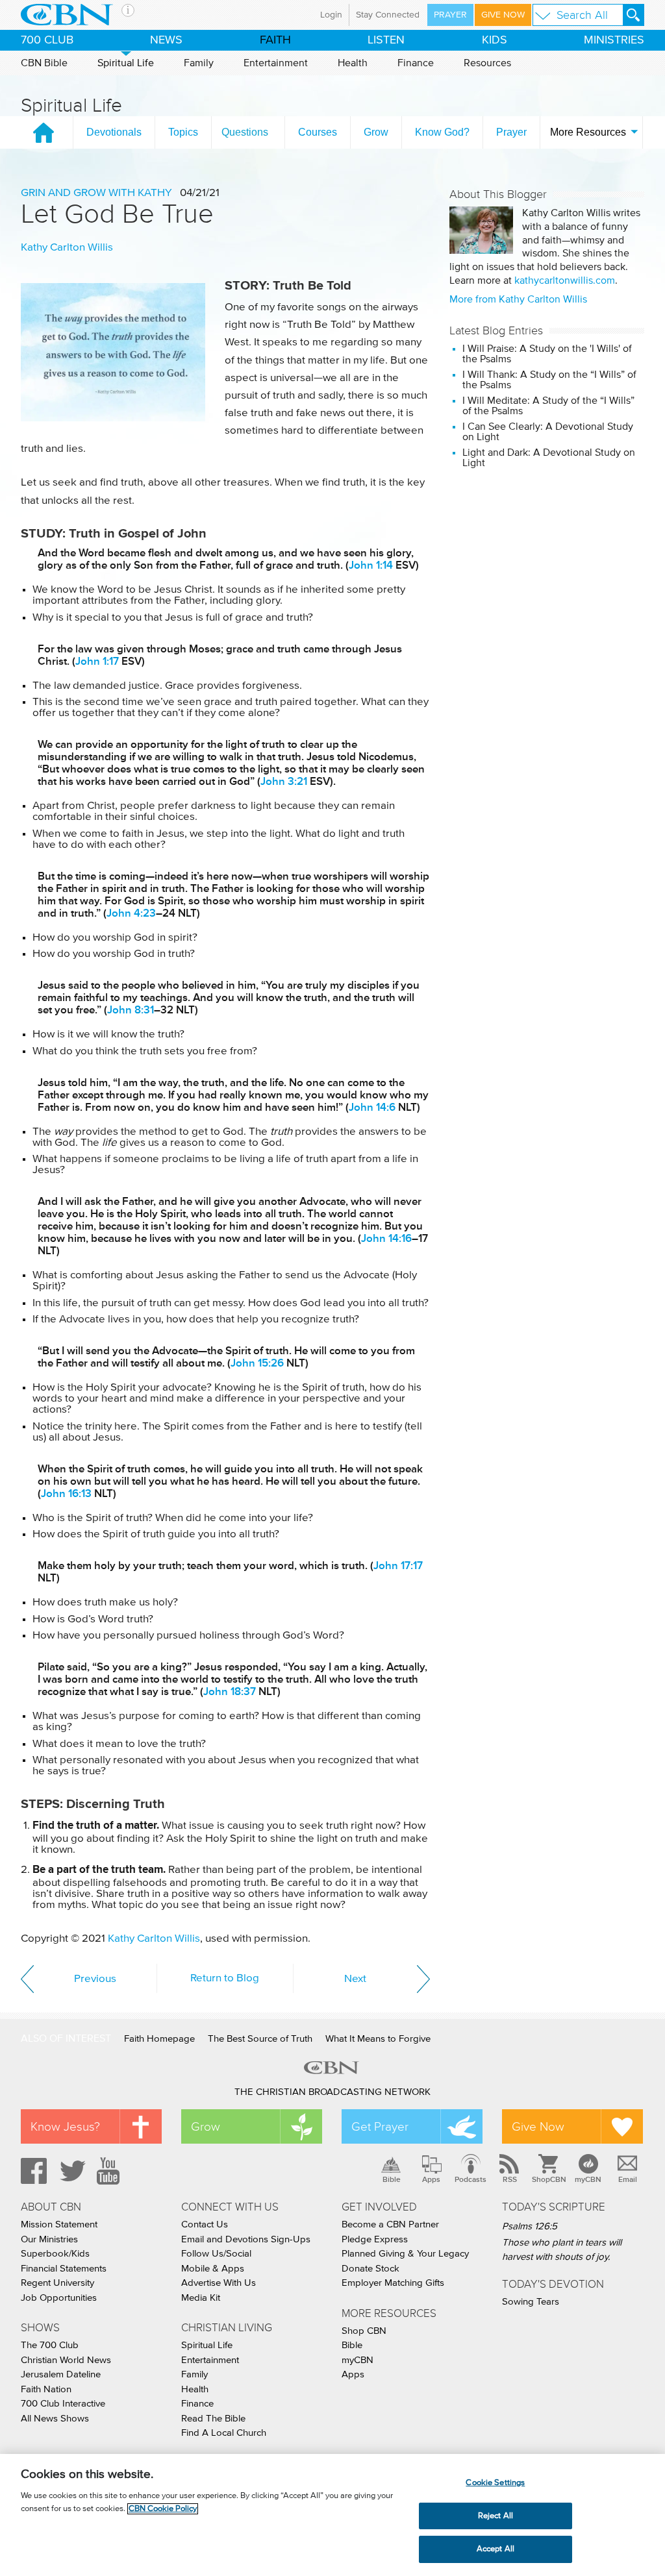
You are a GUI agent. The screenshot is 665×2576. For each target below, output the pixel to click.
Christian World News (66, 2360)
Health (353, 63)
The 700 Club (50, 2345)
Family (199, 63)
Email (628, 2179)
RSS (510, 2179)
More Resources (588, 132)
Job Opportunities (59, 2298)
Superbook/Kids (55, 2254)
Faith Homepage (159, 2039)
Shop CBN (364, 2331)
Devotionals (114, 132)
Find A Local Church (224, 2433)
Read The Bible (213, 2419)
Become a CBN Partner (390, 2224)
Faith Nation (46, 2389)
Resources (487, 63)
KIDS (495, 40)
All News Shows (55, 2419)
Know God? (442, 132)
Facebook (32, 2171)
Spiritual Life (126, 63)
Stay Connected (388, 15)
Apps (431, 2179)
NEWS (166, 40)
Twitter (71, 2171)
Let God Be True (117, 214)
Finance (416, 63)
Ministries (614, 40)
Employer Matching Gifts (393, 2283)
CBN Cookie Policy (163, 2509)
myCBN (588, 2179)
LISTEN (386, 40)
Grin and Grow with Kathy (96, 193)
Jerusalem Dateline (61, 2374)
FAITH (275, 40)
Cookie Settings (495, 2483)
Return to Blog (225, 1978)
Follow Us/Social (216, 2254)
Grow (376, 132)
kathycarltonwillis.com (565, 280)
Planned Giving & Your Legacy (405, 2254)
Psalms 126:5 (530, 2226)
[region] (332, 2515)
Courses (318, 132)
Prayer (450, 15)
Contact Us (205, 2224)
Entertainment (276, 63)
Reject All (496, 2516)
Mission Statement (59, 2224)
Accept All (496, 2549)
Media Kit (201, 2298)
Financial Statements (64, 2269)
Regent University (57, 2283)
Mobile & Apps (213, 2269)
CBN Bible (44, 63)
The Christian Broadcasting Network (332, 2092)
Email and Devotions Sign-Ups (246, 2239)
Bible (392, 2179)
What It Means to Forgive (378, 2039)
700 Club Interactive (63, 2404)
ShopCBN (549, 2179)
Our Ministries (49, 2239)
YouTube (110, 2171)
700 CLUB (47, 40)
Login (331, 15)
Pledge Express (375, 2239)
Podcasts (471, 2179)
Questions (245, 132)
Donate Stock (370, 2269)
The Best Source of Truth (260, 2039)
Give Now (503, 15)
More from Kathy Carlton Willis (518, 299)
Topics (183, 132)
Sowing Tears (531, 2302)
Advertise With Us (219, 2283)
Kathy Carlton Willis (67, 248)
